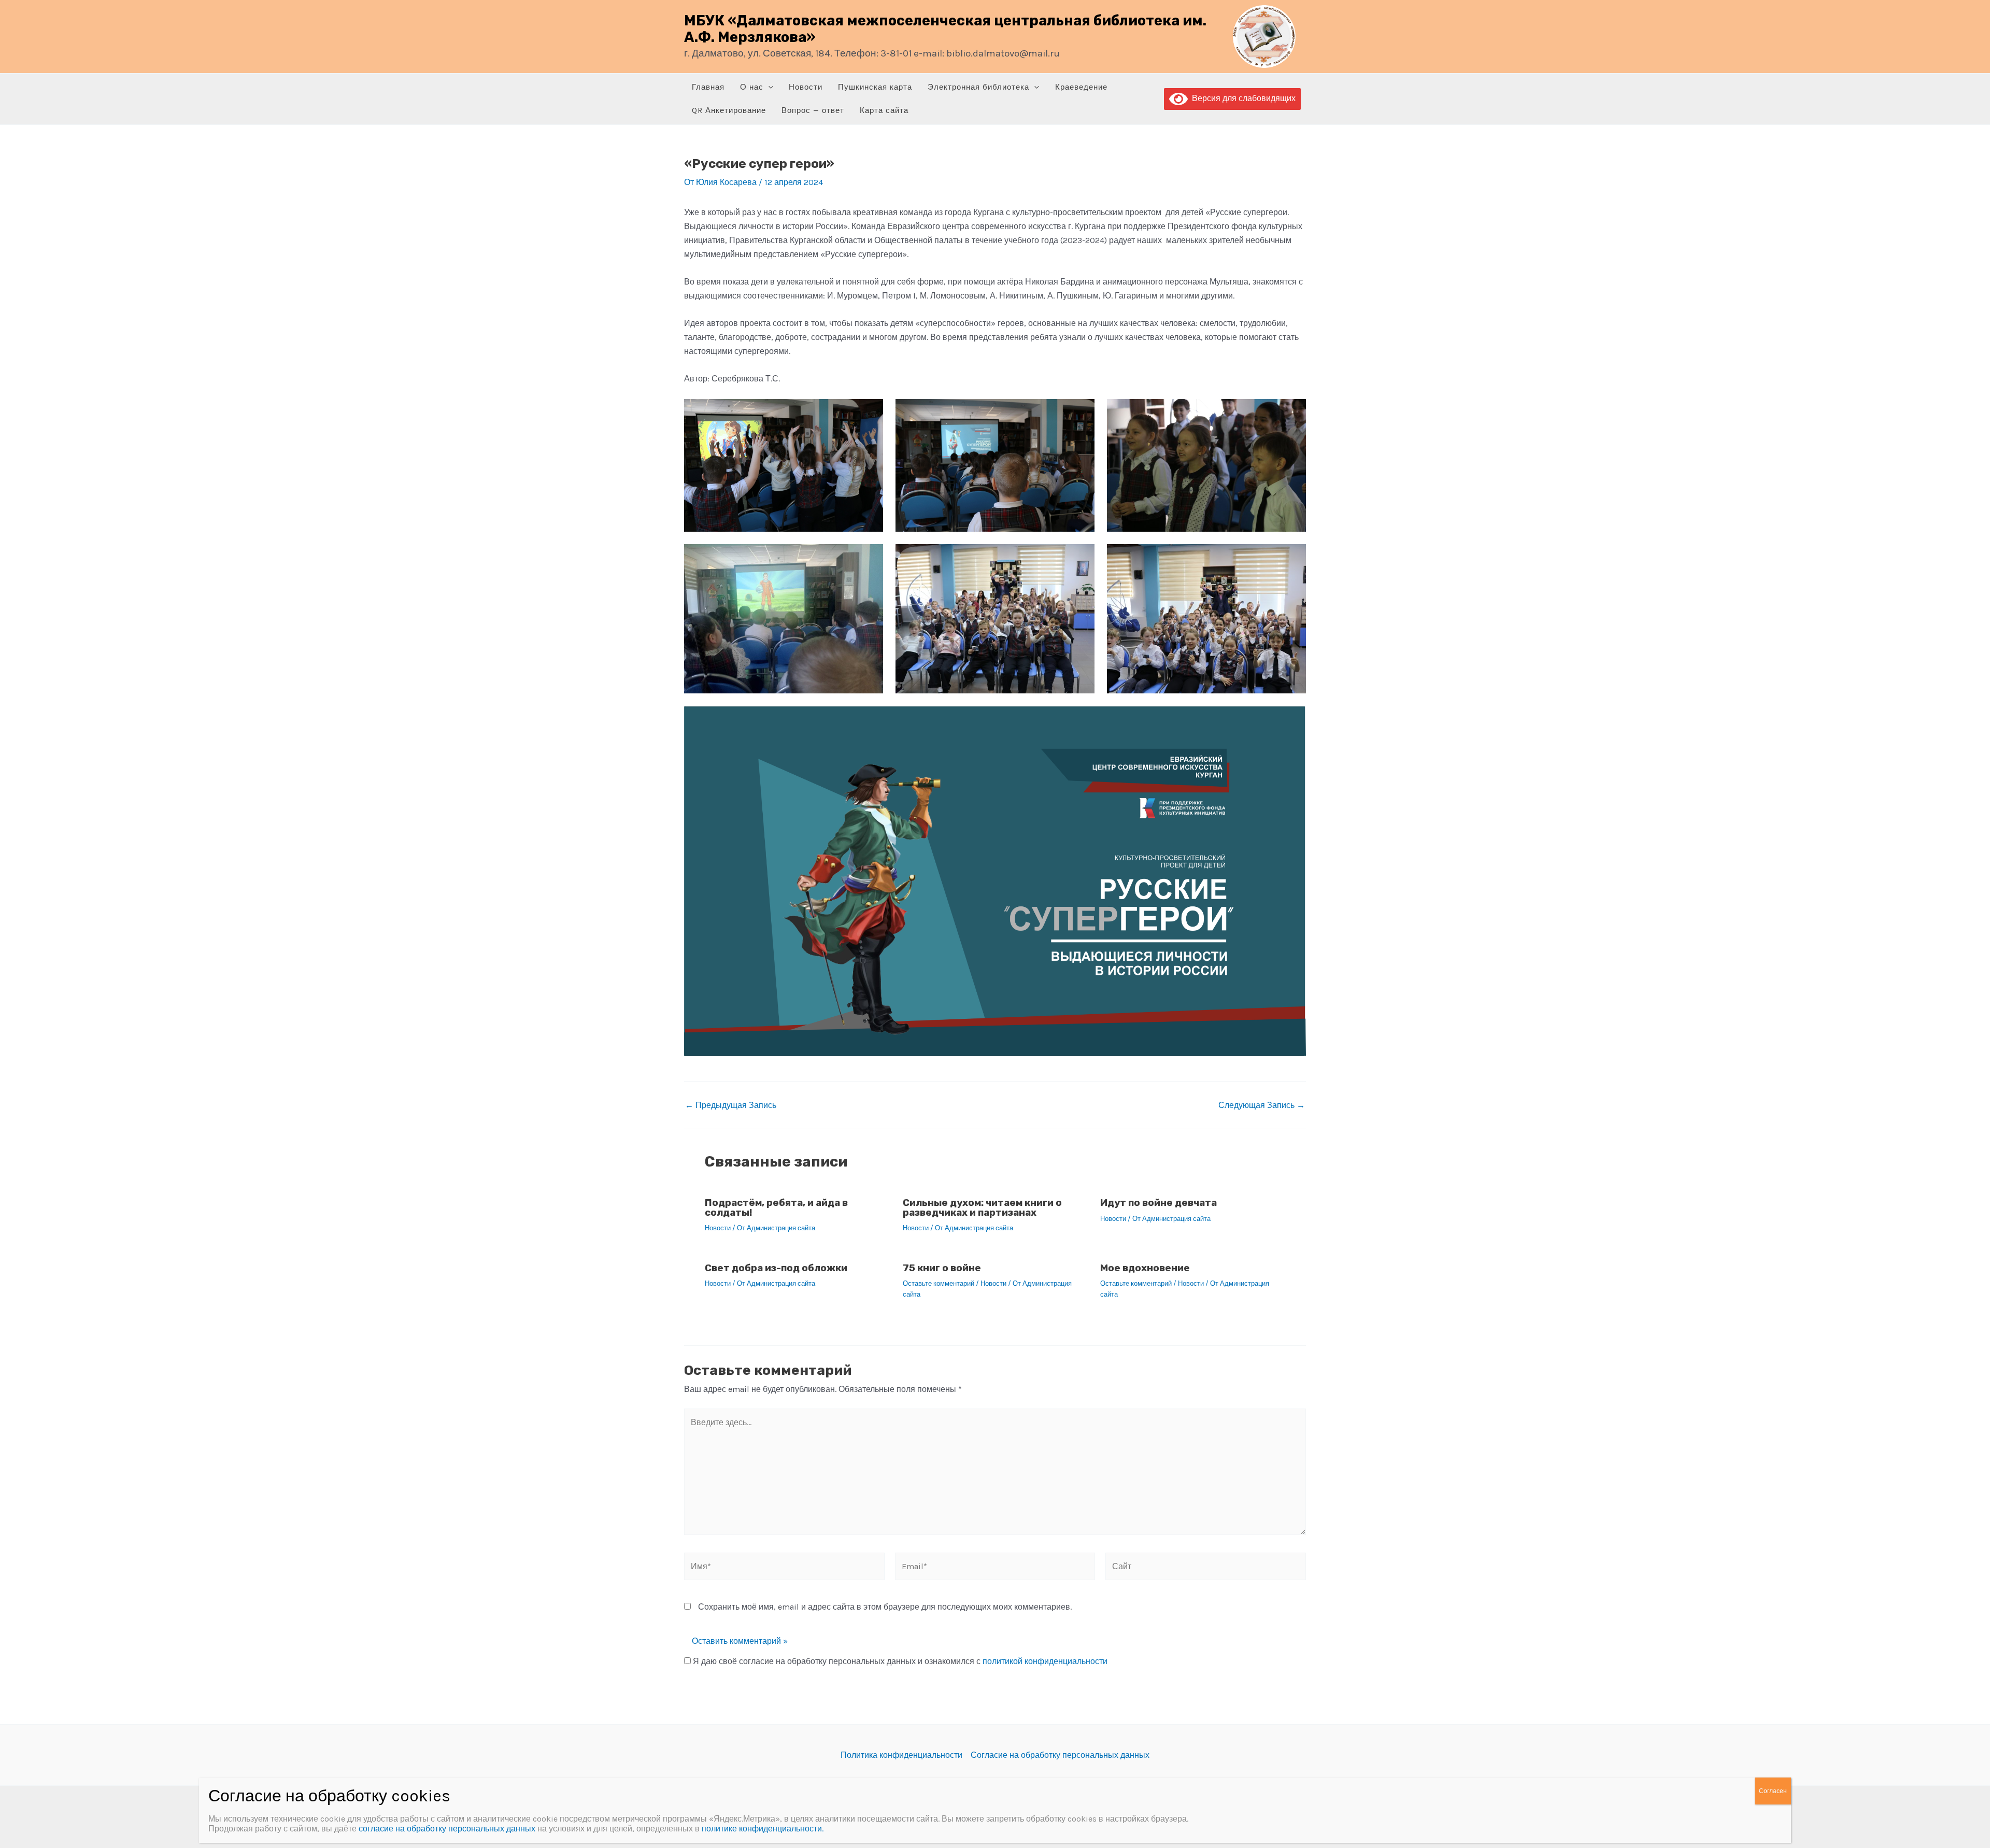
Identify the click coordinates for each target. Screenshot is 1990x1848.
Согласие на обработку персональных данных (1060, 1755)
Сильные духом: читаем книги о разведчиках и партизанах (982, 1207)
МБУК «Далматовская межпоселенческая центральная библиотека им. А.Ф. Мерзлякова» (945, 29)
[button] (768, 87)
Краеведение (1081, 87)
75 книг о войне (942, 1268)
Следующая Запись (1262, 1105)
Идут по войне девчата (1159, 1203)
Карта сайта (884, 110)
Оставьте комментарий (939, 1283)
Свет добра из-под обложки (776, 1268)
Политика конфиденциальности (901, 1755)
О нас (752, 87)
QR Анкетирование (729, 110)
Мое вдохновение (1145, 1268)
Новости (806, 87)
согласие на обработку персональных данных (447, 1829)
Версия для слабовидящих (1242, 98)
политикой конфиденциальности (1045, 1661)
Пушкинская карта (875, 87)
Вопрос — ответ (813, 110)
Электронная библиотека (978, 87)
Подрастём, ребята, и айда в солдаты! (776, 1207)
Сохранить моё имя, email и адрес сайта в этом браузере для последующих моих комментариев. (885, 1607)
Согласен (1773, 1791)
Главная (708, 87)
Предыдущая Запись (731, 1105)
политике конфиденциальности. (763, 1829)
